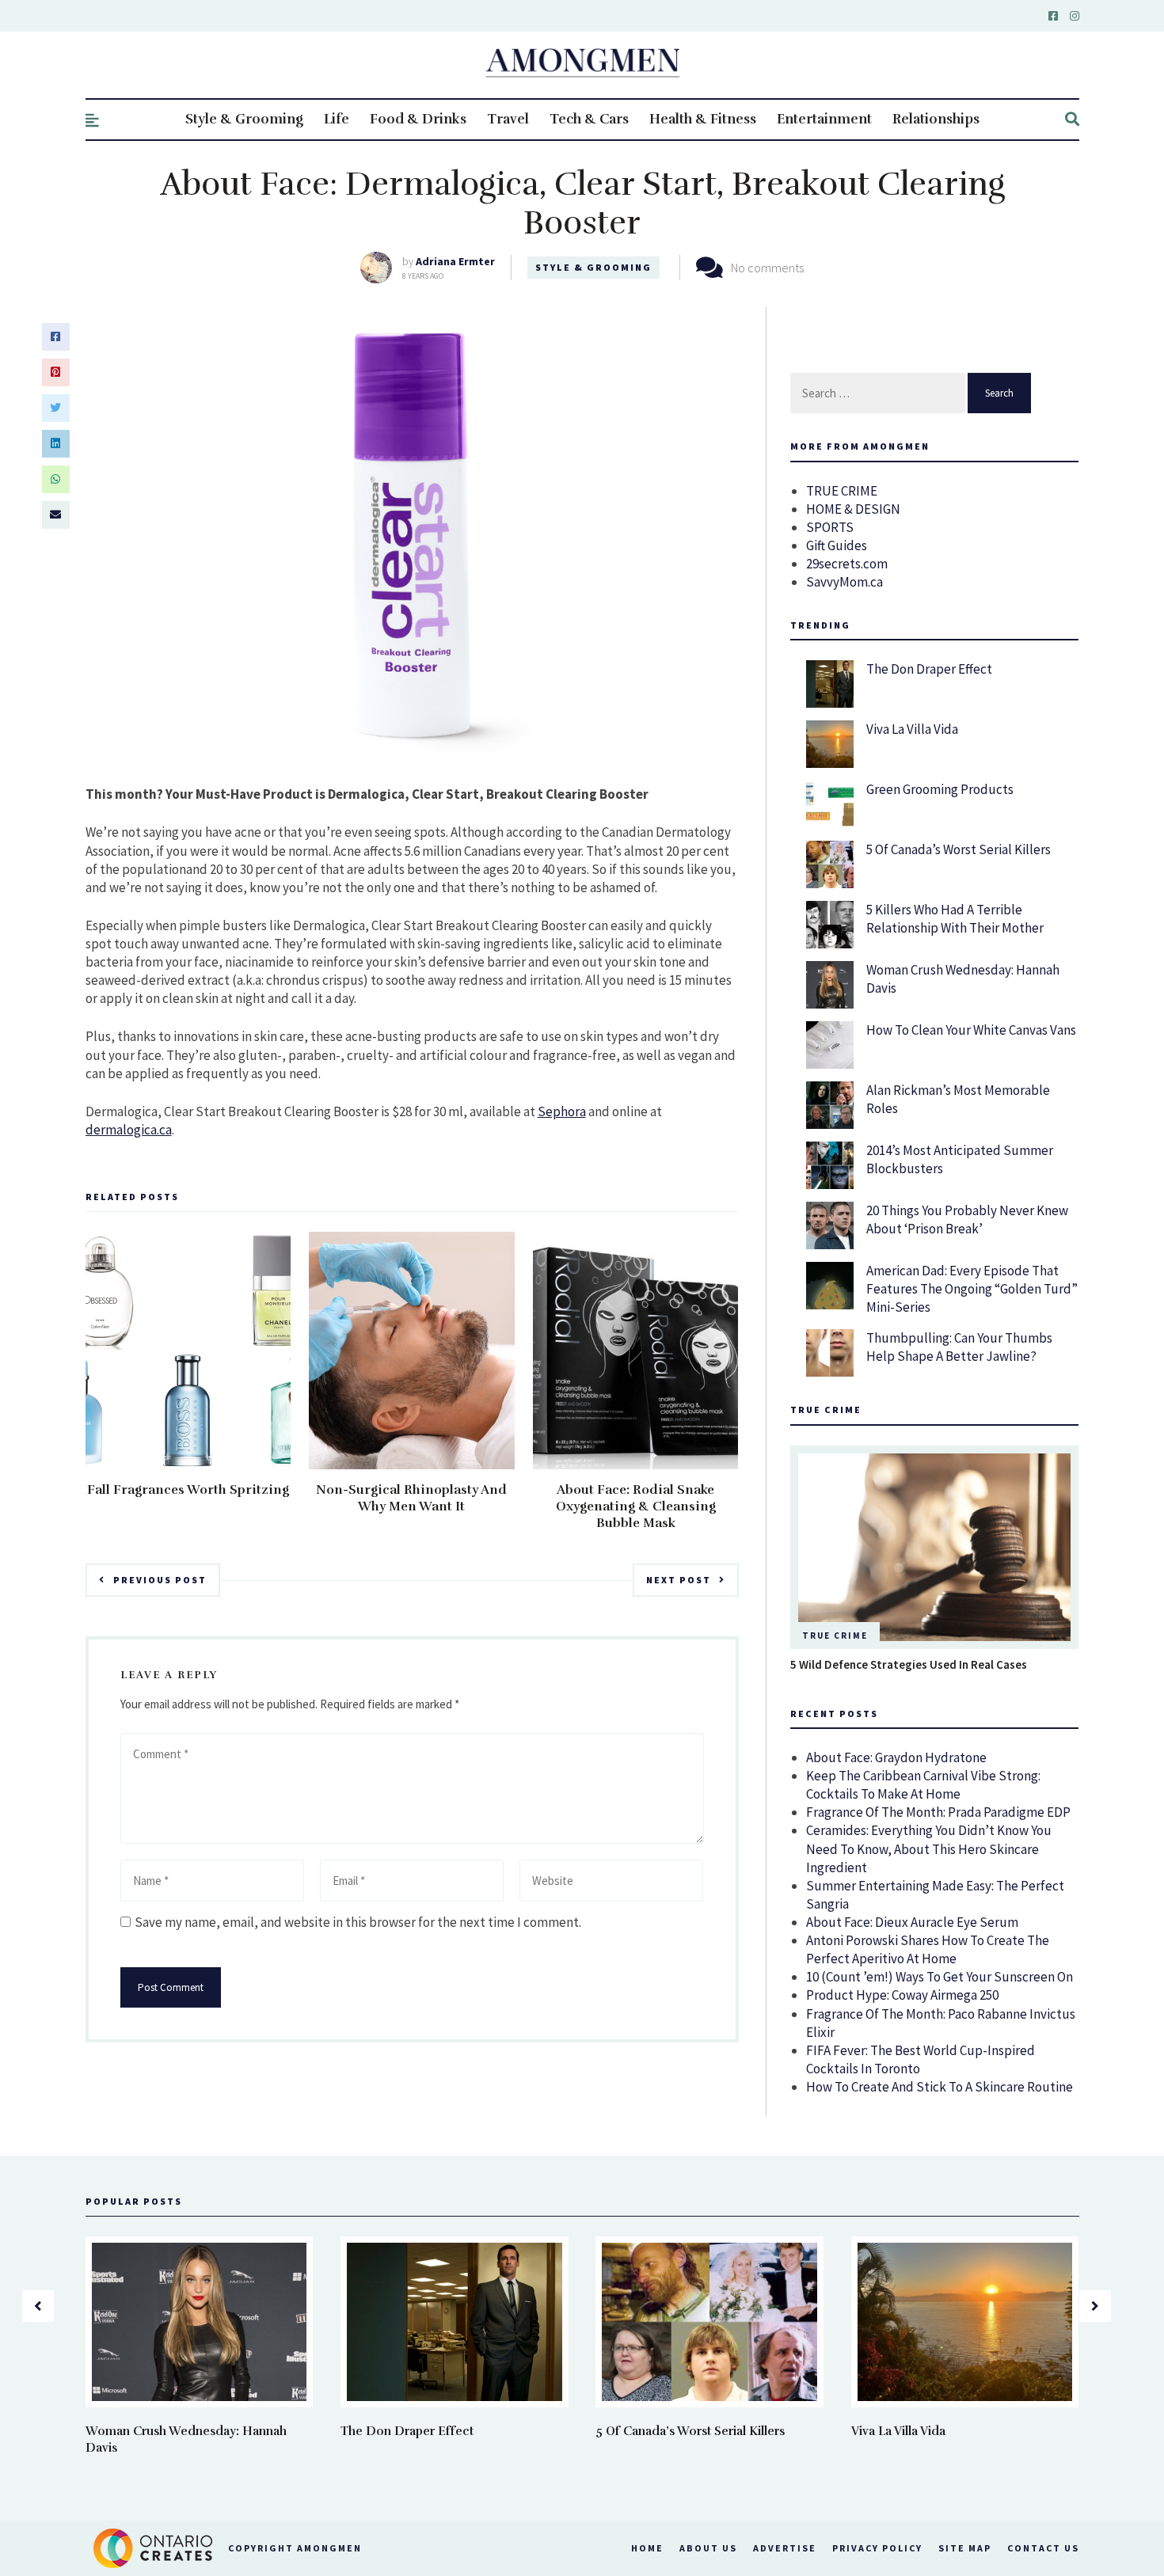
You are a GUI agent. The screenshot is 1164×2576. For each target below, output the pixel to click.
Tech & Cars (589, 119)
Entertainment (824, 119)
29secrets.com (847, 564)
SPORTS (830, 527)
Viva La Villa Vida (912, 729)
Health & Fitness (703, 119)
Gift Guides (837, 545)
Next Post (679, 1580)
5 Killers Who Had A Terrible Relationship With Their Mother (955, 919)
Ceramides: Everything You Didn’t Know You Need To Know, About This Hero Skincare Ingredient (929, 1848)
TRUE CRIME (842, 491)
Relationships (936, 119)
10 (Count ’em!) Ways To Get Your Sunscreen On (940, 1977)
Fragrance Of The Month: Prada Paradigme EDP (938, 1812)
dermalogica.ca (129, 1130)
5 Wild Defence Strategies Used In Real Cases (909, 1664)
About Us (708, 2548)
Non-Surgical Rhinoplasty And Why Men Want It (411, 1498)
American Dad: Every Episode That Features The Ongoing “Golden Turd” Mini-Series (972, 1289)
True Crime (835, 1636)
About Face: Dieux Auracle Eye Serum (912, 1922)
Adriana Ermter (455, 261)
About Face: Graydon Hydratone (896, 1757)
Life (337, 119)
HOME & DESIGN (853, 509)
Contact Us (1043, 2548)
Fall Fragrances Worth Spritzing (188, 1490)
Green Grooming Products (940, 789)
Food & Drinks (418, 119)
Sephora (562, 1111)
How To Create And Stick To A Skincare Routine (940, 2087)
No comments (767, 268)
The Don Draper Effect (929, 669)
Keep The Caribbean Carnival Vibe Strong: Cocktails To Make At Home (923, 1785)
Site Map (965, 2548)
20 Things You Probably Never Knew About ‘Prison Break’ (967, 1220)
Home (647, 2548)
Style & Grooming (244, 119)
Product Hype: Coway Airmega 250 (902, 1995)
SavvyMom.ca (844, 582)
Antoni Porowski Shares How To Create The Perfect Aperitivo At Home (928, 1949)
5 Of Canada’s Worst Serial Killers (959, 849)
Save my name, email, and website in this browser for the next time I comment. (358, 1922)
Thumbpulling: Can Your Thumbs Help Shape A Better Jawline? (959, 1347)
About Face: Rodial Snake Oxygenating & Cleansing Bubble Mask (636, 1506)
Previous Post (160, 1580)
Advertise (785, 2548)
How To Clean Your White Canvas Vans (971, 1030)
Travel (508, 119)
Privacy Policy (877, 2548)
